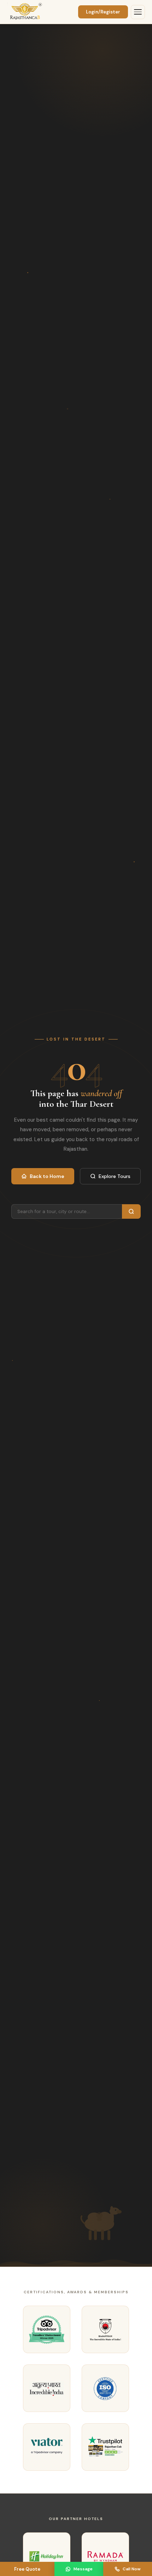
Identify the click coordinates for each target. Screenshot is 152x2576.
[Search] (131, 1211)
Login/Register (103, 12)
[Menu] (138, 12)
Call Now (132, 2569)
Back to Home (47, 1176)
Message (83, 2569)
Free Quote (27, 2569)
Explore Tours (115, 1176)
